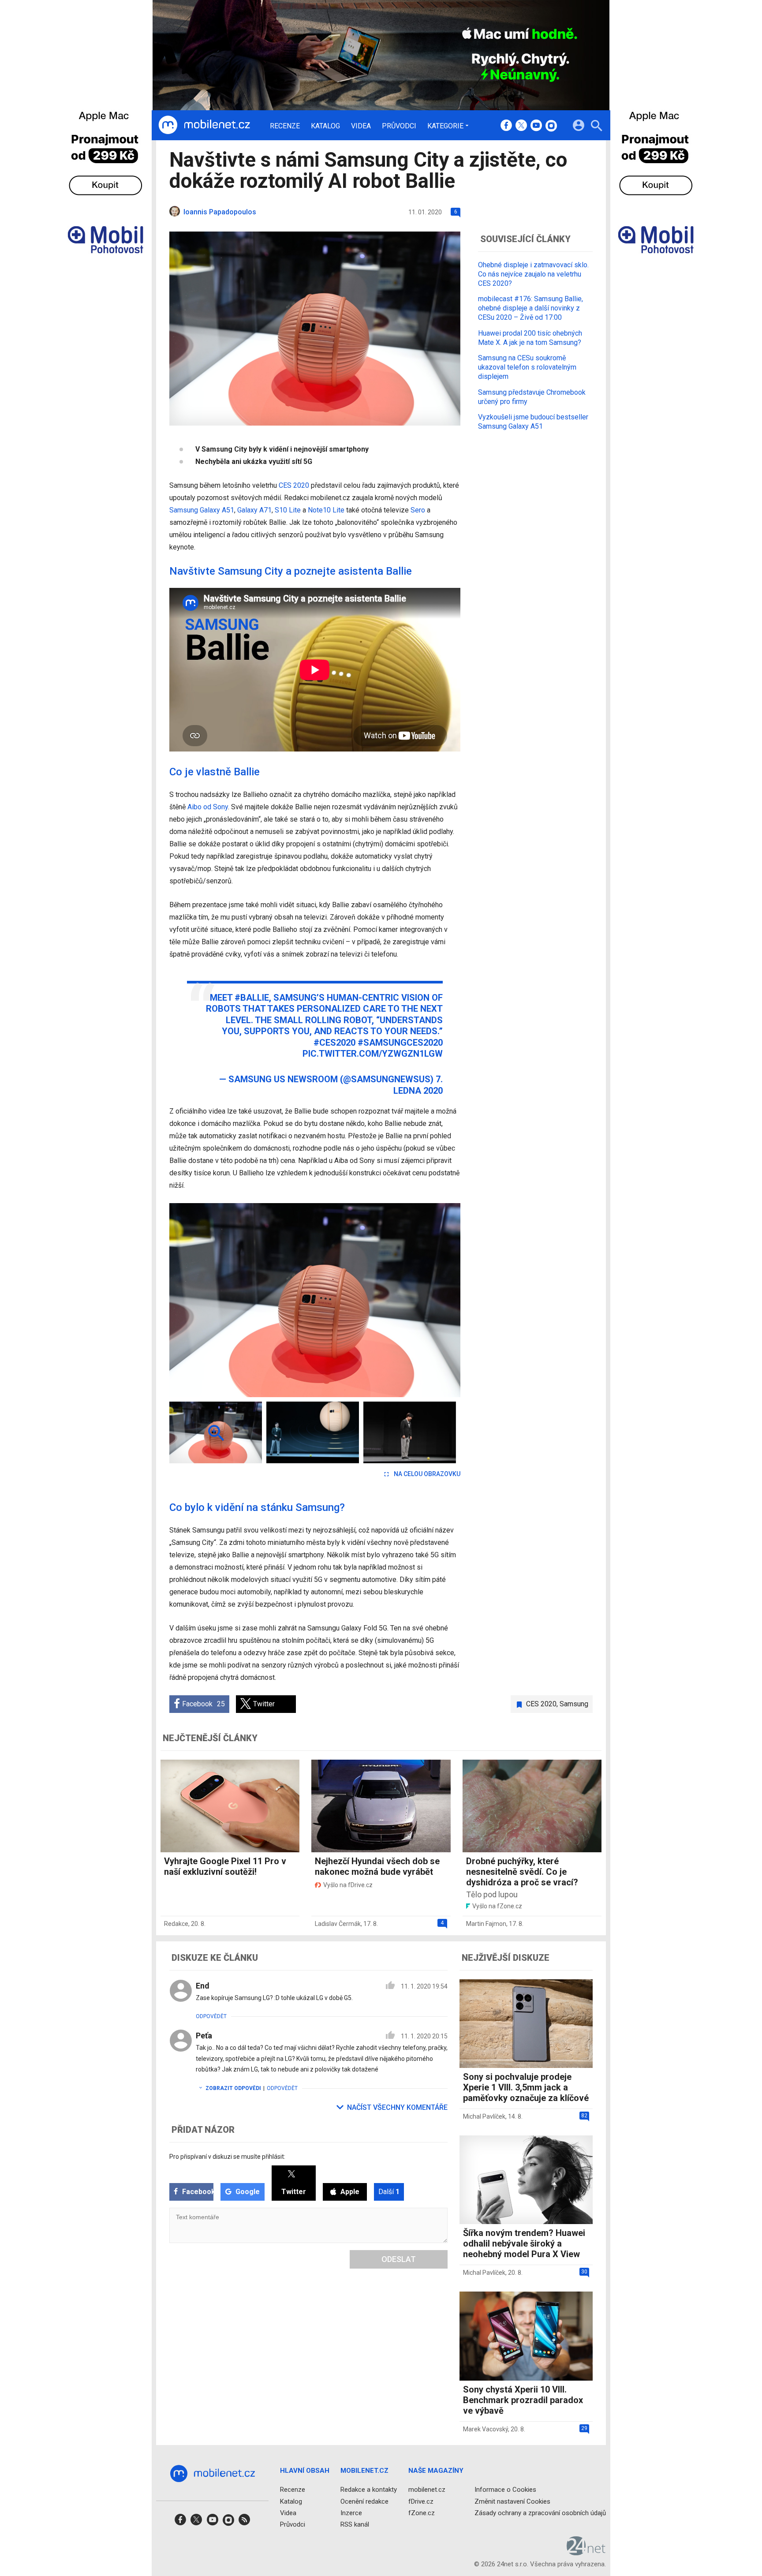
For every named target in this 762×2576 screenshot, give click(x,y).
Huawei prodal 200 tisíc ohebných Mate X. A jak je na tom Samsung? (530, 337)
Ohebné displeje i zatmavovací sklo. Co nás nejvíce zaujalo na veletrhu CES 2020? (533, 274)
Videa (361, 126)
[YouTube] (536, 126)
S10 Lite (288, 510)
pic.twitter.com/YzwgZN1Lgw (373, 1054)
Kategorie (445, 126)
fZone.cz (422, 2512)
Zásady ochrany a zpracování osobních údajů (540, 2512)
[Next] (425, 1300)
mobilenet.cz (427, 2490)
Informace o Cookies (505, 2490)
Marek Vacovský (486, 2429)
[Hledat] (596, 127)
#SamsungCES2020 (400, 1043)
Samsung (574, 1704)
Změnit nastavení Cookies (512, 2501)
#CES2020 (334, 1043)
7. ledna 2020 (418, 1085)
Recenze (285, 126)
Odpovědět (211, 2016)
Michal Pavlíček (484, 2116)
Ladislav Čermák (338, 1924)
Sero (418, 510)
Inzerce (351, 2512)
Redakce (176, 1924)
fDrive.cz (421, 2501)
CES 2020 (294, 485)
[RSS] (244, 2522)
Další (389, 2192)
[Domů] (204, 125)
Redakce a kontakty (369, 2490)
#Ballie (252, 998)
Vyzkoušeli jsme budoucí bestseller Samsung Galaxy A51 (533, 422)
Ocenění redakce (364, 2501)
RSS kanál (355, 2524)
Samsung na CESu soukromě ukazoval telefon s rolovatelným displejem (527, 367)
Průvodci (399, 126)
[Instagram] (551, 126)
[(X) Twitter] (521, 126)
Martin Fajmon (486, 1924)
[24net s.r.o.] (586, 2552)
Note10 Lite (326, 510)
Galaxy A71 (254, 510)
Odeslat (399, 2259)
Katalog (325, 126)
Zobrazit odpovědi (233, 2088)
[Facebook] (506, 126)
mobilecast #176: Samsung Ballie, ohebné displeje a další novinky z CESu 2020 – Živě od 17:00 (530, 308)
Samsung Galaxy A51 (202, 510)
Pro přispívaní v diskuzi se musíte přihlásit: (227, 2157)
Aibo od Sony (208, 807)
